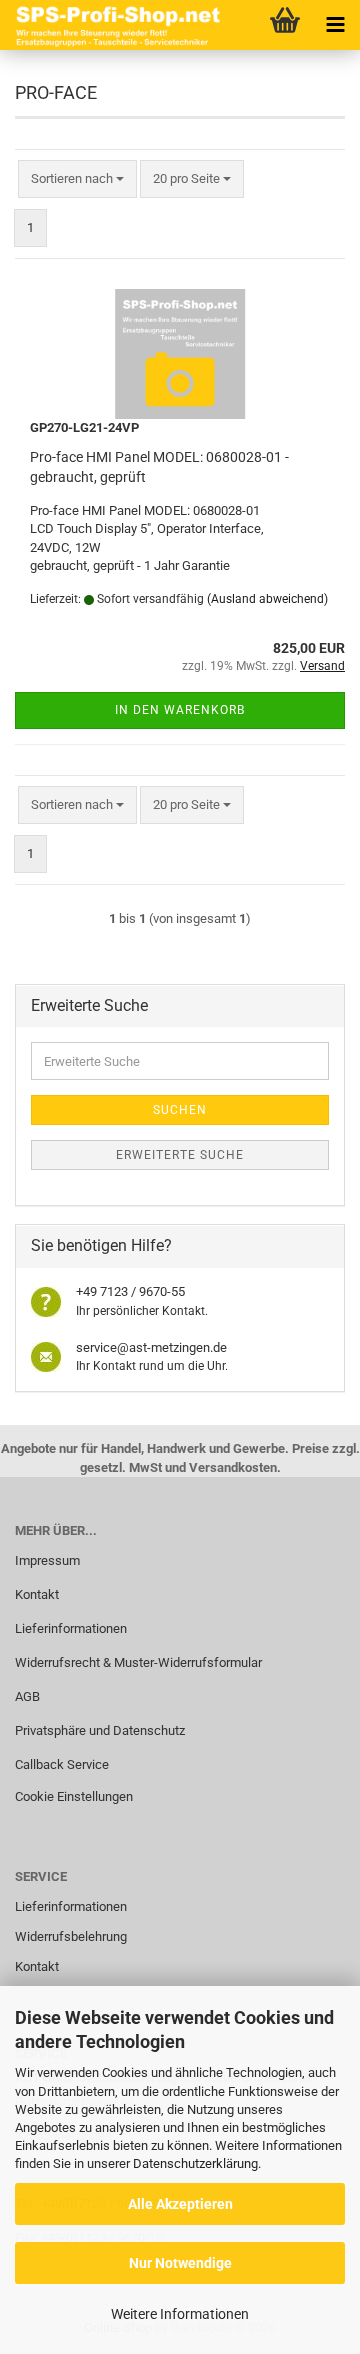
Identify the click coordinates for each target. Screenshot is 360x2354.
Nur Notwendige (180, 2263)
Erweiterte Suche (180, 1155)
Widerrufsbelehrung (71, 1936)
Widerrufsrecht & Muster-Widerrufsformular (138, 1662)
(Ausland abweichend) (267, 599)
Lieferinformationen (71, 1628)
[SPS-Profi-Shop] (115, 25)
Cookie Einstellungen (74, 1796)
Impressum (47, 1560)
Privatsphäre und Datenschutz (100, 1730)
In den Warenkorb (180, 710)
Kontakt (37, 1594)
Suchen (180, 1110)
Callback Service (62, 1764)
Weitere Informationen (180, 2314)
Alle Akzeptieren (180, 2204)
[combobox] (77, 179)
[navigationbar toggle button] (335, 25)
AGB (27, 1696)
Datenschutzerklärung (195, 2163)
